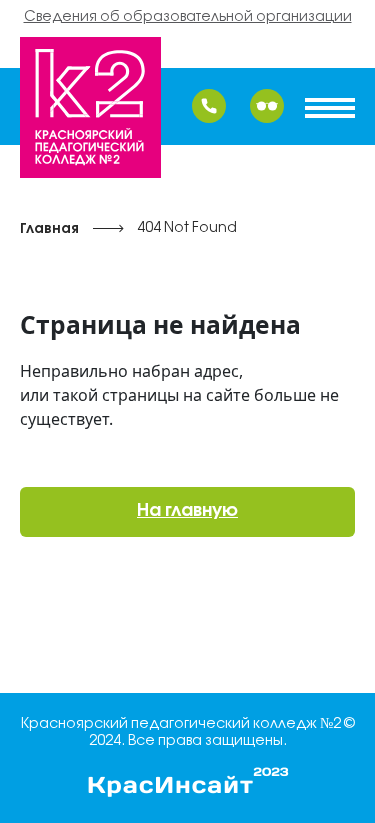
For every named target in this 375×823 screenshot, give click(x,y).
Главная (49, 229)
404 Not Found (187, 228)
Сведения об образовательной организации (188, 17)
